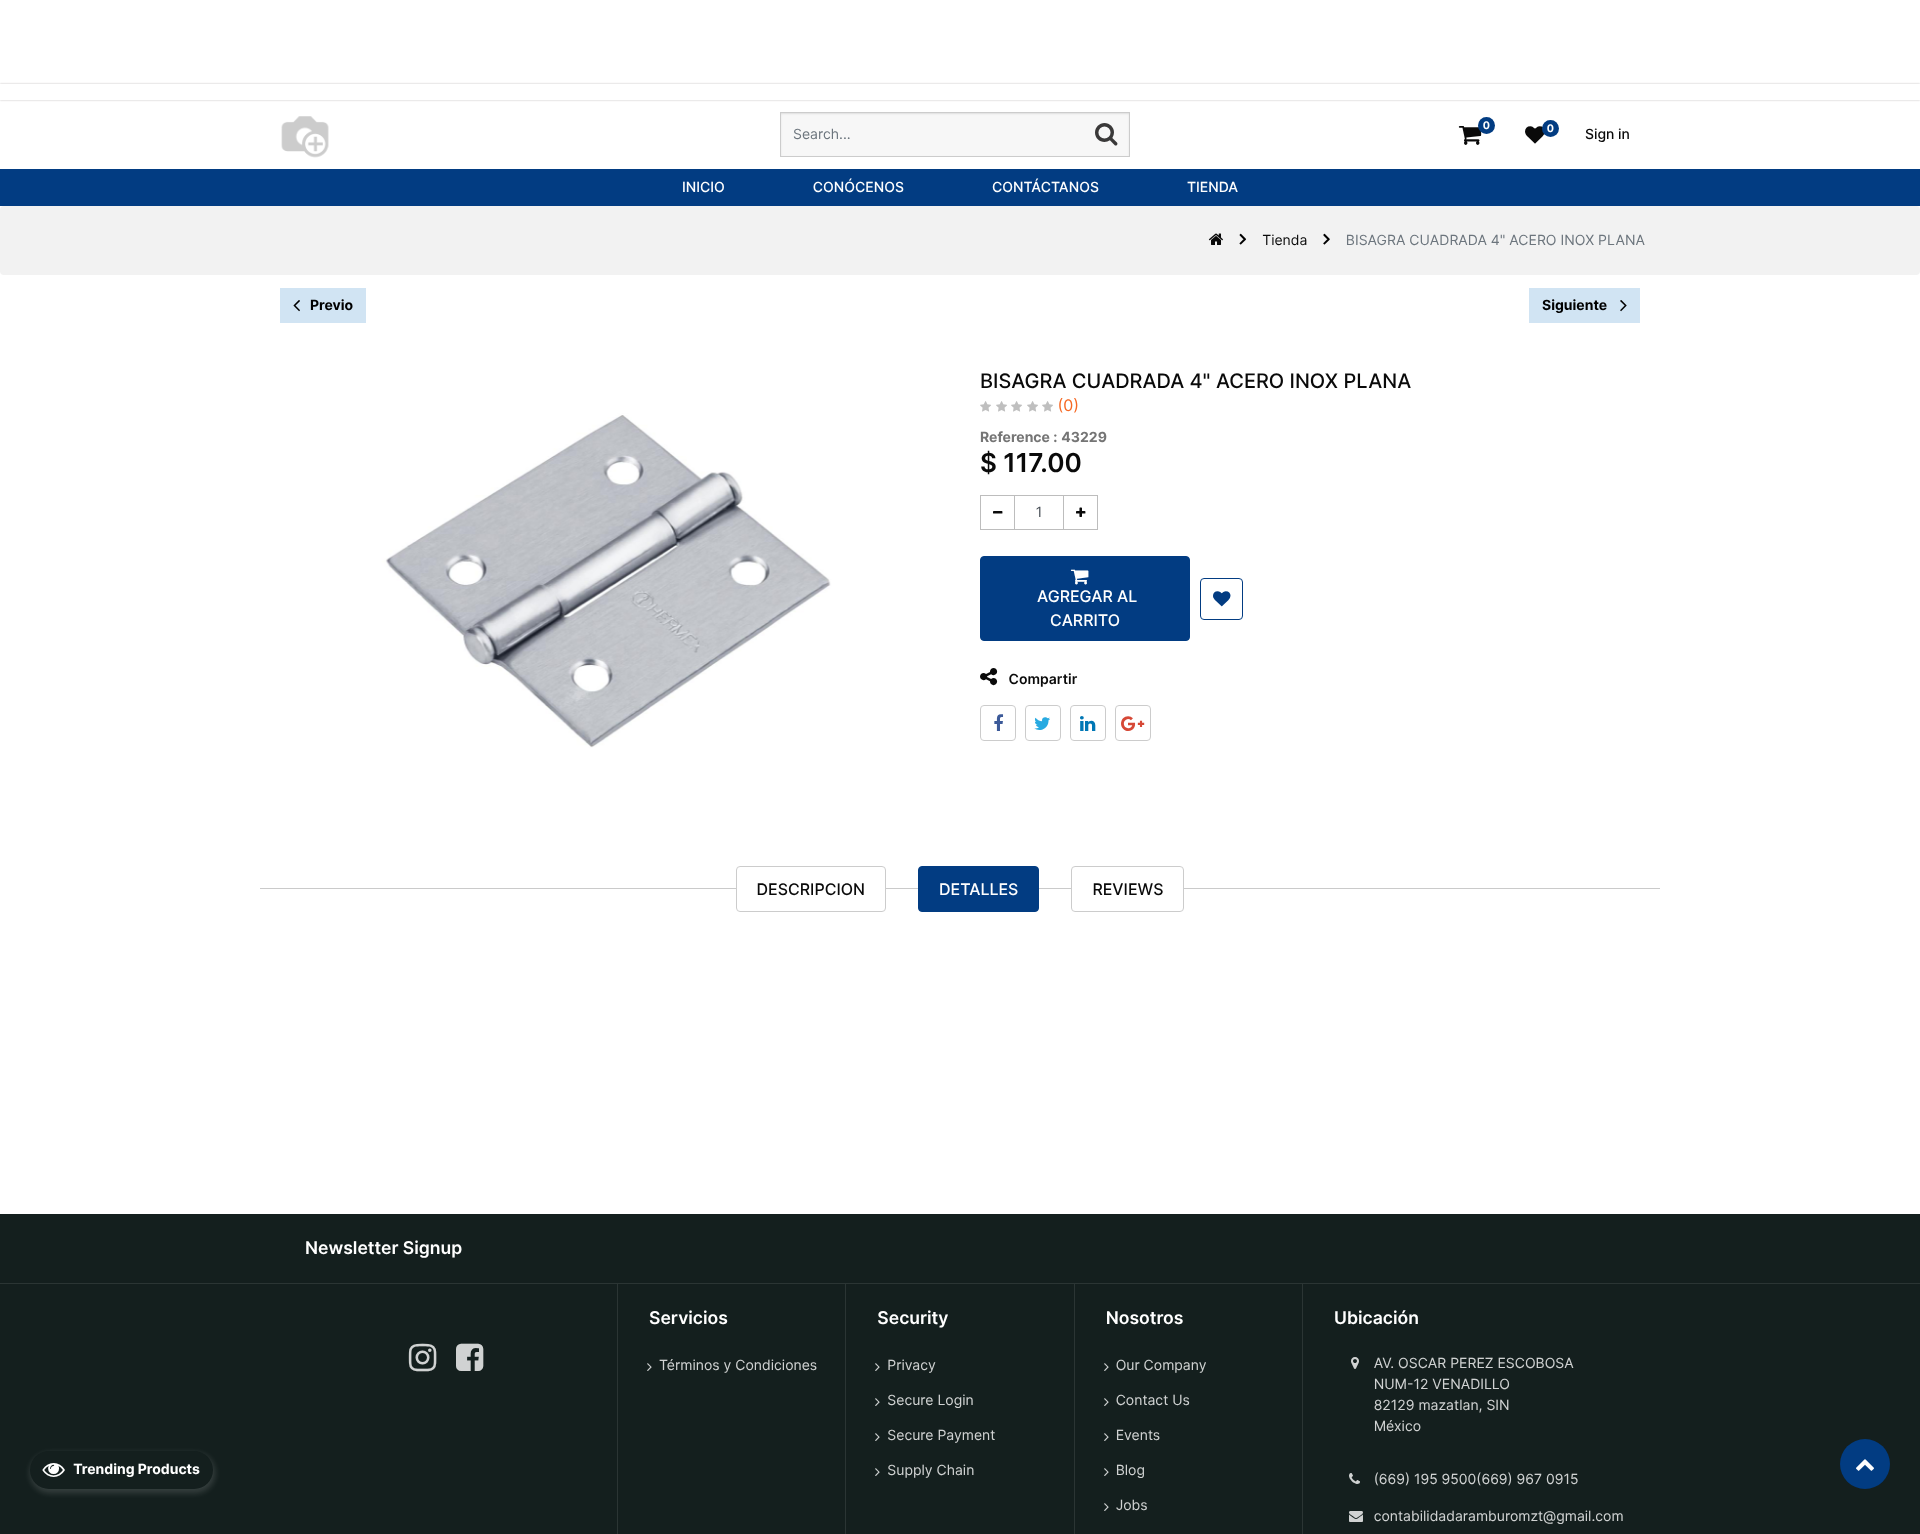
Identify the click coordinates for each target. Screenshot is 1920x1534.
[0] (1470, 134)
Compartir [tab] (1041, 679)
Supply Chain (930, 1470)
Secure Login (930, 1400)
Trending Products (135, 1469)
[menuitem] (703, 187)
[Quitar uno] (997, 512)
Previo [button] (331, 305)
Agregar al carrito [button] (1085, 608)
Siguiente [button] (1576, 305)
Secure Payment (941, 1435)
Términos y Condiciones (738, 1365)
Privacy (911, 1365)
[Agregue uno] (1080, 512)
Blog (1130, 1470)
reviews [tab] (1127, 889)
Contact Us (1153, 1400)
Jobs (1132, 1505)
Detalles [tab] (978, 889)
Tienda (1284, 240)
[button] (1221, 599)
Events (1138, 1435)
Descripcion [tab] (811, 889)
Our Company (1161, 1365)
